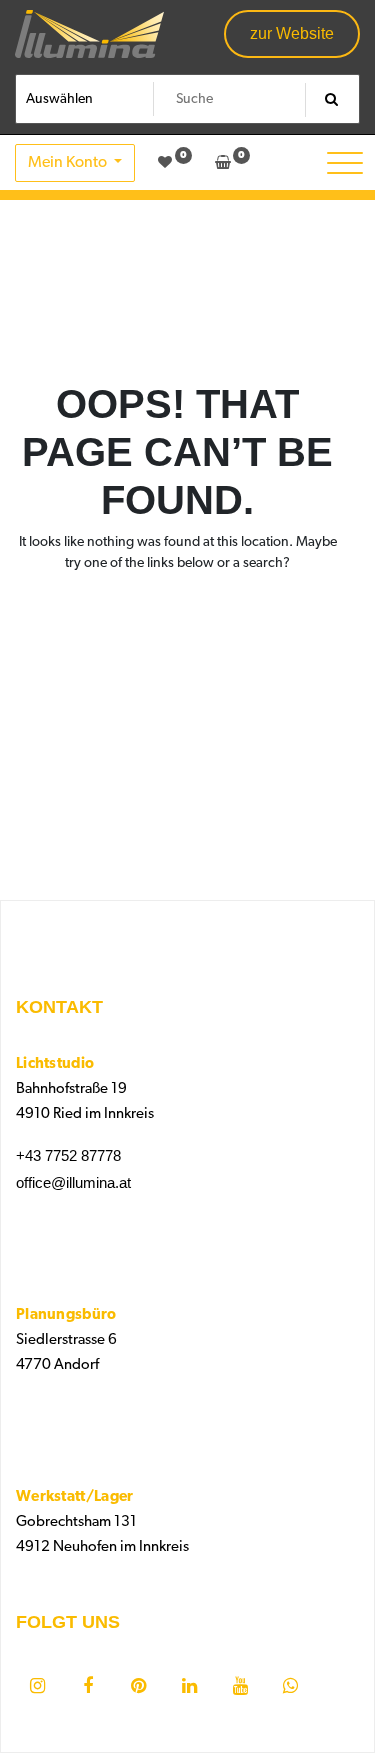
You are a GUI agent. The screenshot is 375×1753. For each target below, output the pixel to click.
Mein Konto (69, 163)
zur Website (292, 33)
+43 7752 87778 (68, 1155)
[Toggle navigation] (345, 163)
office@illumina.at (73, 1182)
